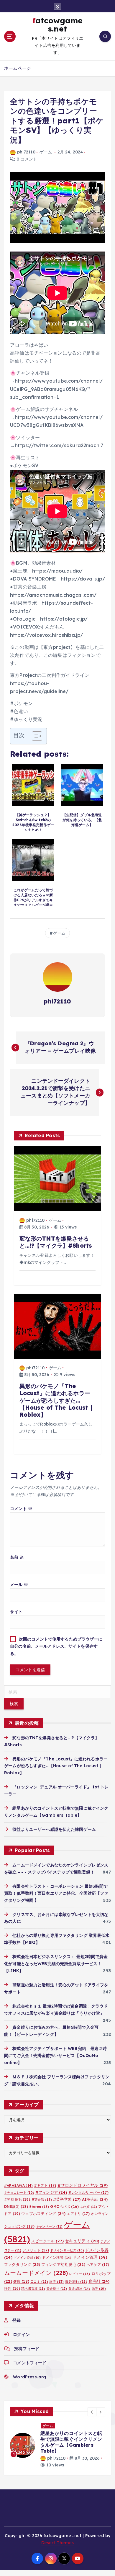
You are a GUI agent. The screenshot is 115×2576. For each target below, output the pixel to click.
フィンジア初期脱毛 (63, 2264)
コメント (21, 1509)
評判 (12, 2288)
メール (19, 1585)
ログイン (21, 2334)
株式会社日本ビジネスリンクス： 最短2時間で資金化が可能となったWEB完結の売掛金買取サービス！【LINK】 (56, 1964)
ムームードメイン (36, 2273)
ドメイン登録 (27, 2258)
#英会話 (42, 2200)
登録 (17, 2320)
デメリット (36, 2250)
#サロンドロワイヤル (83, 2185)
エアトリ (78, 2214)
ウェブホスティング (43, 2213)
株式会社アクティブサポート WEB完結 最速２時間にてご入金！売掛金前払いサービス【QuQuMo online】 (56, 2056)
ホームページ (18, 68)
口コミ (39, 2281)
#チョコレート (19, 2193)
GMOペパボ (64, 2207)
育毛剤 (99, 2281)
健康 (21, 2281)
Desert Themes (58, 2543)
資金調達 (79, 2288)
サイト (16, 1612)
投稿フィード (27, 2349)
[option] (57, 2446)
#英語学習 (67, 2199)
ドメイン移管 (57, 2257)
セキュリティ (82, 2241)
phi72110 (26, 152)
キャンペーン (49, 2226)
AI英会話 (95, 2199)
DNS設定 (16, 2207)
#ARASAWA (18, 2185)
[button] (92, 2412)
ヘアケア (98, 2265)
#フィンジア (51, 2192)
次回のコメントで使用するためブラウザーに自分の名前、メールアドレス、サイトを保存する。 (56, 1646)
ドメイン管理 (90, 2257)
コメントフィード (30, 2363)
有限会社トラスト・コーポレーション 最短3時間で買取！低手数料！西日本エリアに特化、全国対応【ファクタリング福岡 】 (56, 1893)
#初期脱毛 (17, 2199)
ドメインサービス (67, 2250)
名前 (17, 1557)
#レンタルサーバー (88, 2192)
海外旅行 (76, 2281)
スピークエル (47, 2241)
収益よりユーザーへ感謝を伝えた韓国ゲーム (54, 1829)
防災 (99, 2289)
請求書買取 (33, 2289)
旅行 (56, 2281)
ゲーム (46, 152)
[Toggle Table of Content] (34, 736)
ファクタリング (22, 2264)
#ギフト (45, 2185)
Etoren (39, 2207)
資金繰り (57, 2289)
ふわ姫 (88, 2207)
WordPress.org (29, 2377)
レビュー (79, 2274)
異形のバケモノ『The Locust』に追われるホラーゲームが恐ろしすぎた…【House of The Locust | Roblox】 (56, 1766)
